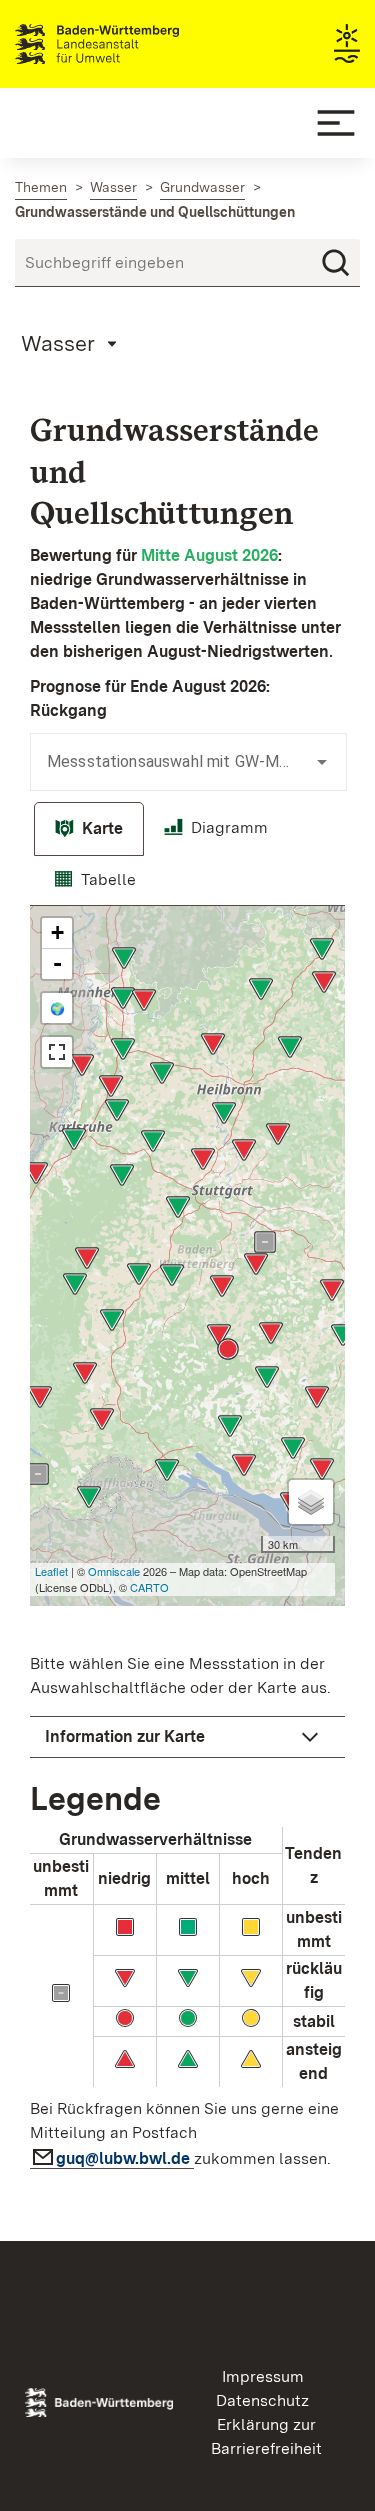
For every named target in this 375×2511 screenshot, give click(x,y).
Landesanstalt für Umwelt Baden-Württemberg (132, 44)
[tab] (89, 829)
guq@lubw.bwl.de (125, 2158)
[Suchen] (336, 263)
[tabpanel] (187, 1544)
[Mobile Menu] (336, 123)
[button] (187, 1737)
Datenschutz (262, 2400)
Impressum (263, 2376)
